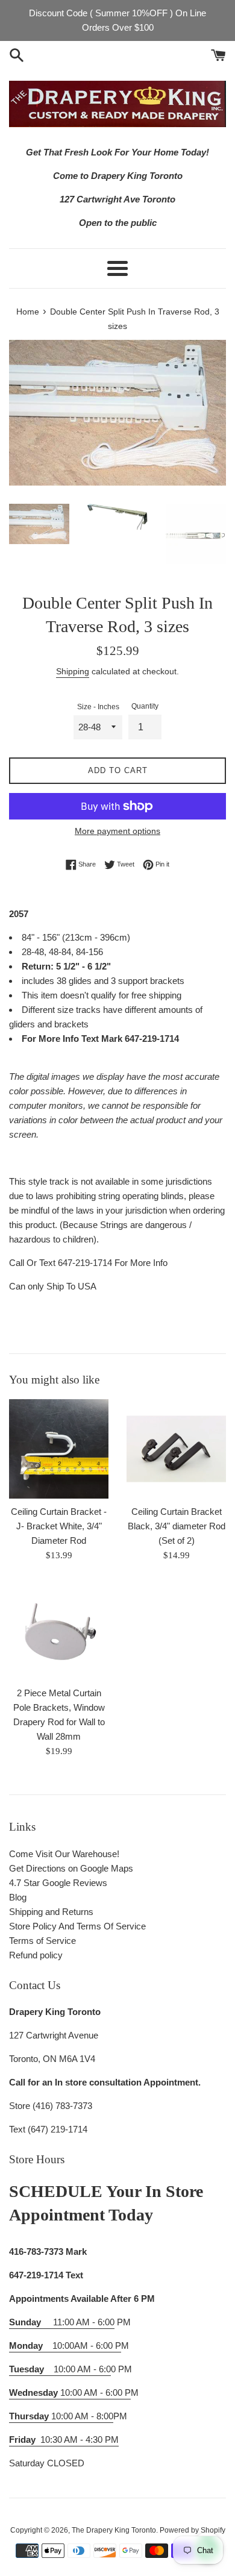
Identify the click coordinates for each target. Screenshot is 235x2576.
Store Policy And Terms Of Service (77, 1926)
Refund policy (36, 1955)
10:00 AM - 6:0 (60, 2369)
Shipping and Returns (51, 1912)
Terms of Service (42, 1941)
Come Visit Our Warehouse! (64, 1854)
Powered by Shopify (193, 2530)
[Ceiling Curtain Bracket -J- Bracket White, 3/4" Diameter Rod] (59, 1449)
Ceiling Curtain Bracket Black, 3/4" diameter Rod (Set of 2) (177, 1526)
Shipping (73, 671)
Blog (18, 1897)
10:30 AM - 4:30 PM (80, 2440)
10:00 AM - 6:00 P (70, 2393)
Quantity (145, 706)
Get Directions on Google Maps (71, 1868)
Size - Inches (98, 707)
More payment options (117, 831)
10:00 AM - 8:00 (61, 2416)
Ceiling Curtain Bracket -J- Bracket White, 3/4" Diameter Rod (59, 1526)
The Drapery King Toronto (114, 2530)
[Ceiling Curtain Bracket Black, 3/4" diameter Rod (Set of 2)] (176, 1449)
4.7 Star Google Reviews (58, 1883)
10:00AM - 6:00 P (65, 2346)
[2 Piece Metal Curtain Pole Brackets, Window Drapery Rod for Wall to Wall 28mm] (59, 1630)
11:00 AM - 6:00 (62, 2322)
